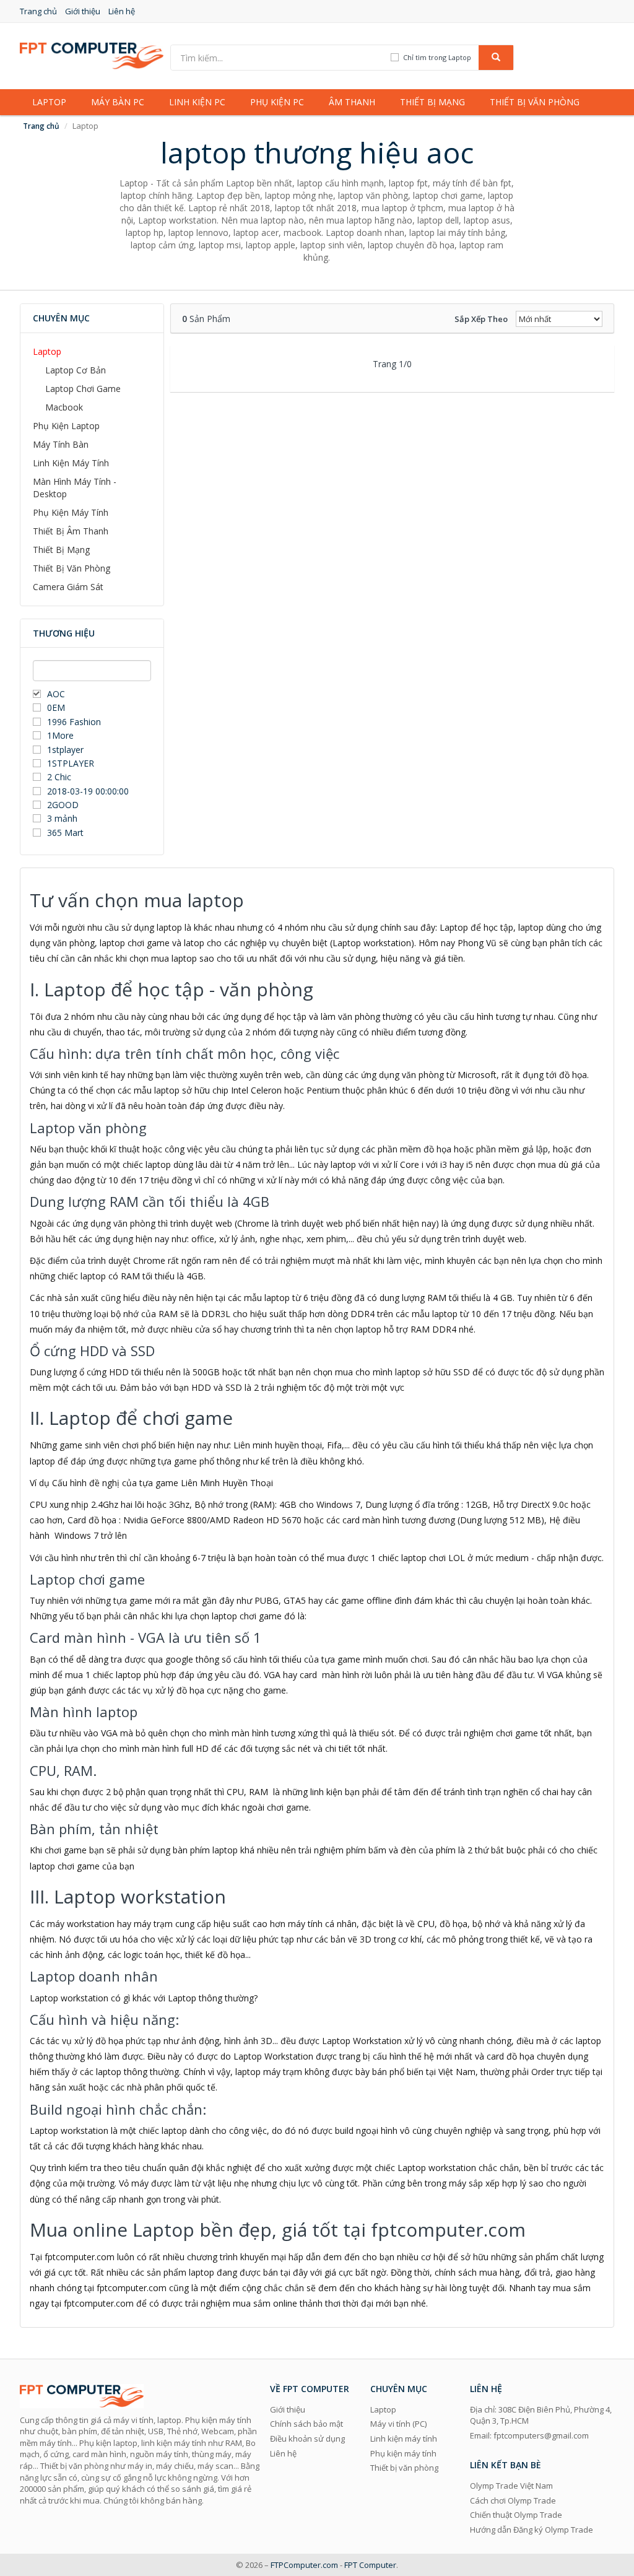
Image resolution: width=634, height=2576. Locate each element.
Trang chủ (38, 11)
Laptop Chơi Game (83, 389)
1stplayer (65, 750)
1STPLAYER (72, 763)
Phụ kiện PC (277, 102)
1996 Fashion (74, 722)
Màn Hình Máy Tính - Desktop (75, 488)
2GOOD (63, 805)
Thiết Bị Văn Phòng (72, 568)
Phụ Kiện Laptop (66, 426)
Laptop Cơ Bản (76, 370)
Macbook (64, 407)
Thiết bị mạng (432, 102)
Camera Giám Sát (68, 587)
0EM (56, 707)
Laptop (49, 102)
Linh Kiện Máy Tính (71, 463)
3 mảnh (62, 818)
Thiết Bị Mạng (61, 550)
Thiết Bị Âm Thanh (71, 531)
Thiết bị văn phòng (535, 102)
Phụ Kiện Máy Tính (71, 512)
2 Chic (59, 777)
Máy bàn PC (118, 102)
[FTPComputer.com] (92, 55)
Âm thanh (352, 102)
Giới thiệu (83, 11)
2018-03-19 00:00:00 (88, 791)
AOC (56, 694)
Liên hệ (122, 11)
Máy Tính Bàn (61, 444)
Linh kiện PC (197, 102)
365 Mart (65, 833)
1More (60, 735)
